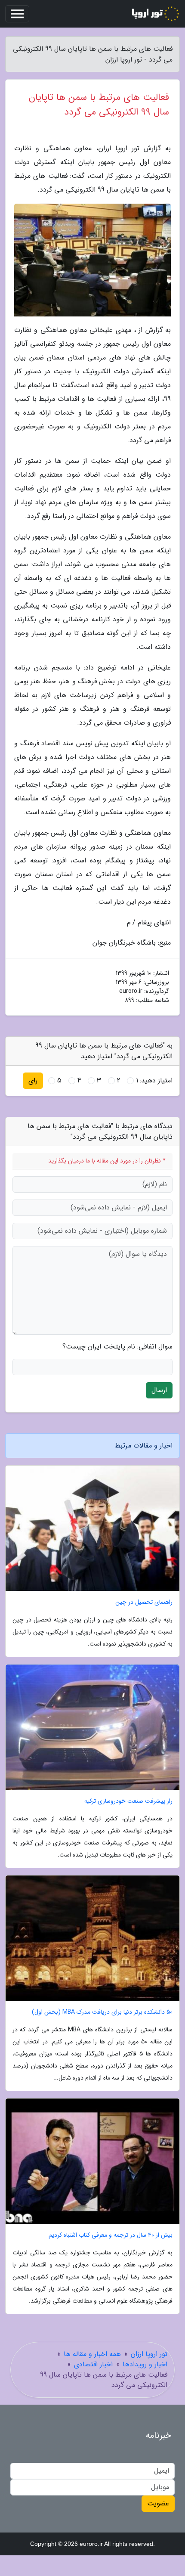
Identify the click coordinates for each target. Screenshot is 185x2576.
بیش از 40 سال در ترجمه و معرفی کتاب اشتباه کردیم (111, 2235)
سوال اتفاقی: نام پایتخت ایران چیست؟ (117, 1347)
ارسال (159, 1390)
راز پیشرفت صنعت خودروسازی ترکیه (128, 1801)
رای (33, 1080)
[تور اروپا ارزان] (155, 14)
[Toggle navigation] (17, 14)
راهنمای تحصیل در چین (144, 1602)
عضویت (158, 2503)
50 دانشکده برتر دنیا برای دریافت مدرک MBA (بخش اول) (102, 2012)
